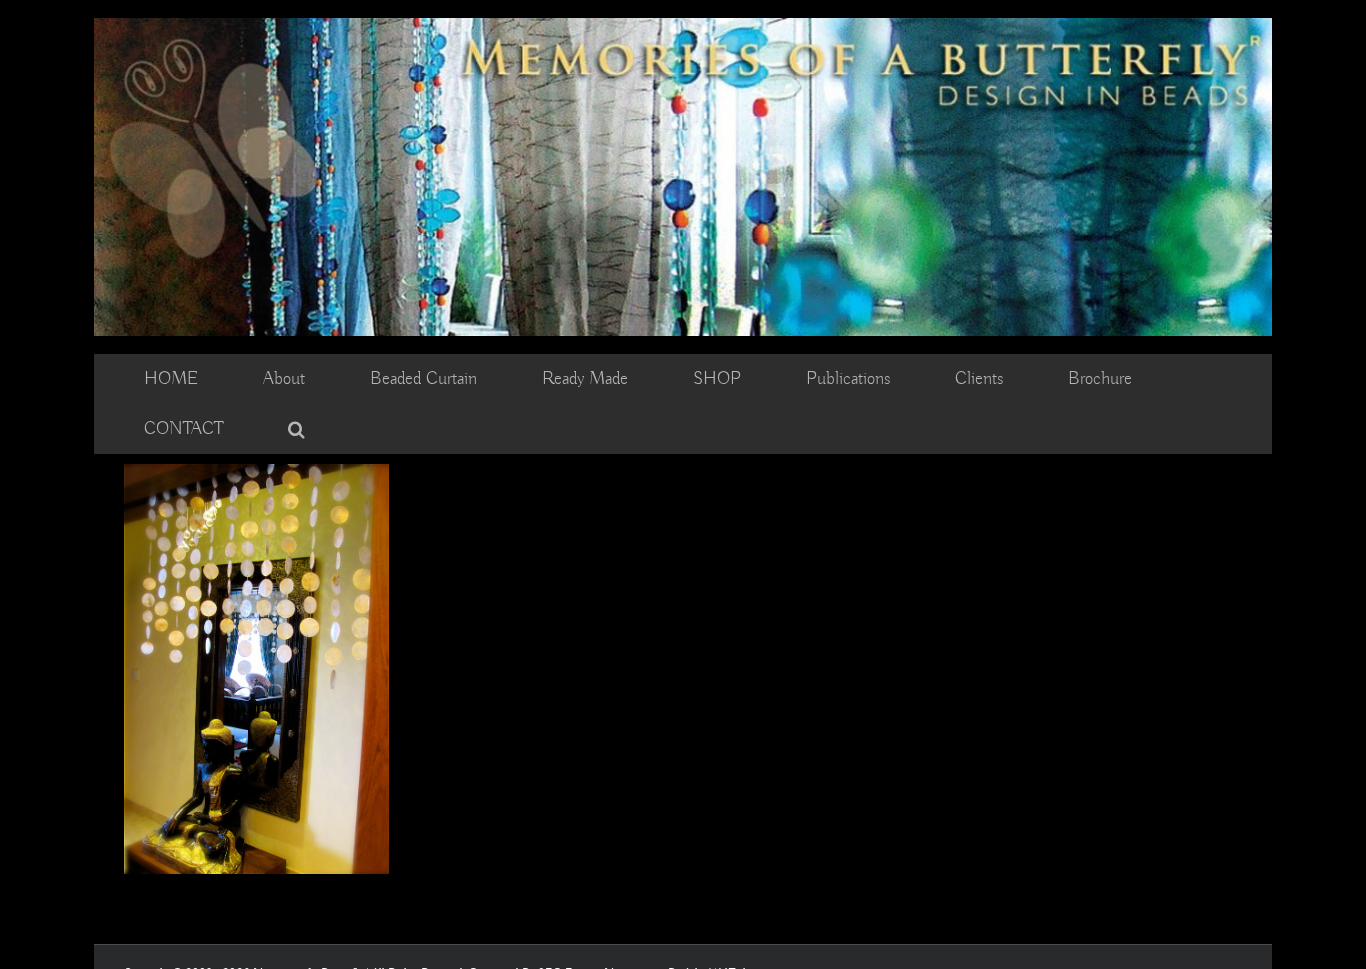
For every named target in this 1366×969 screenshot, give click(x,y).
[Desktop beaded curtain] (683, 27)
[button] (296, 429)
